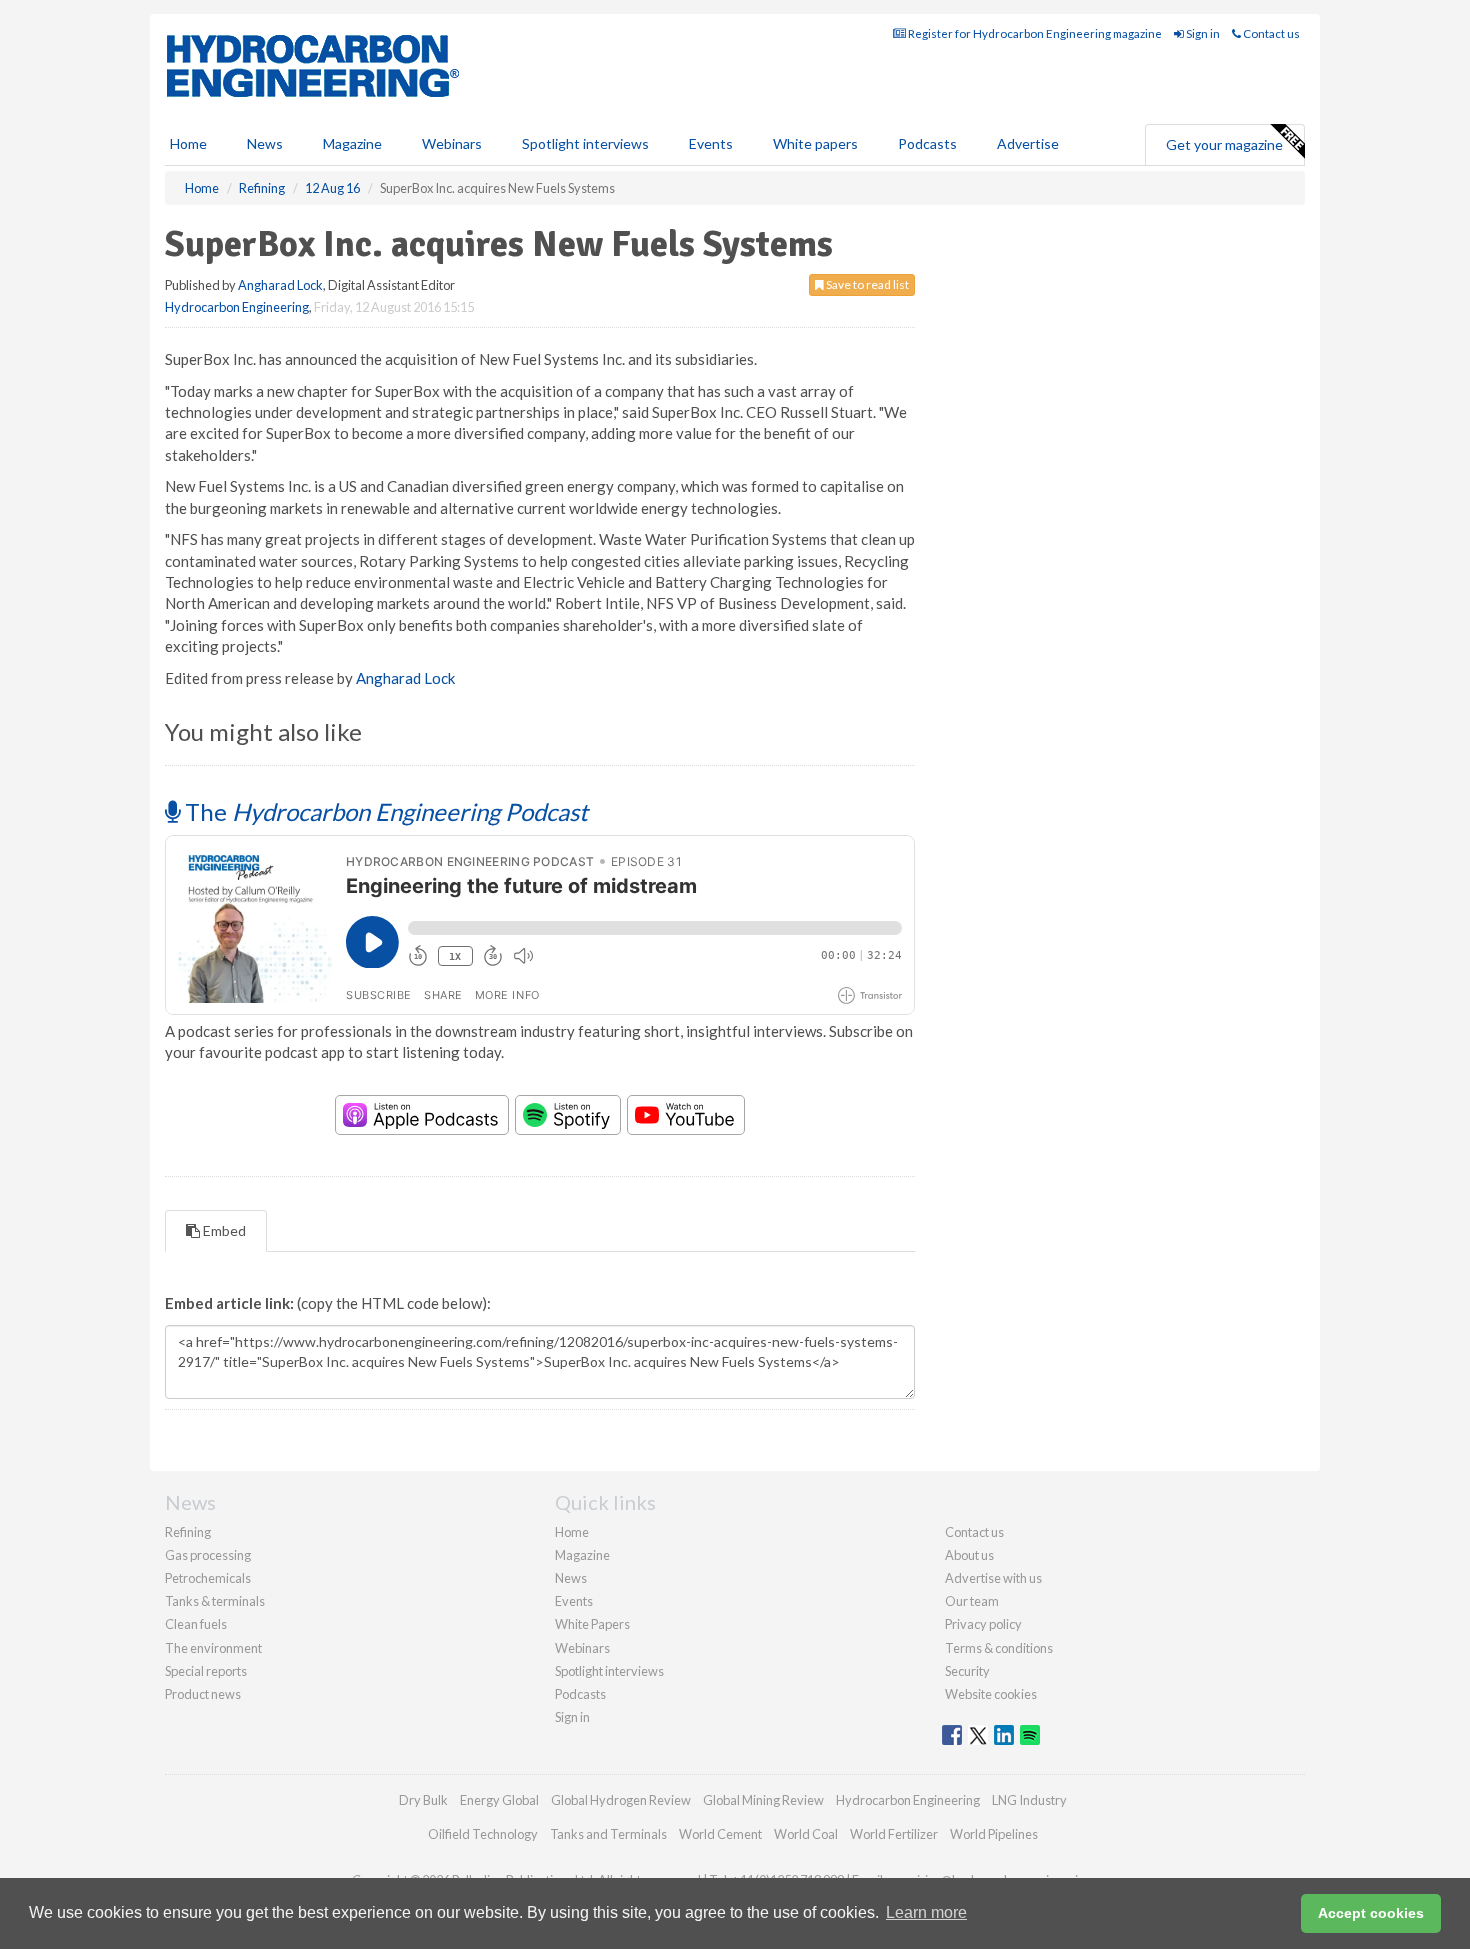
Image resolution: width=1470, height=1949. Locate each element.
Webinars (452, 143)
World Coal (806, 1834)
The (384, 811)
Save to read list (866, 284)
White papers (815, 143)
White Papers (592, 1624)
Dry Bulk (423, 1800)
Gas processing (208, 1555)
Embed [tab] (223, 1230)
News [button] (265, 143)
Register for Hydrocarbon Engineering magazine (1034, 33)
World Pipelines (994, 1834)
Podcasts (927, 143)
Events (711, 143)
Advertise (1028, 143)
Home (188, 143)
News (571, 1578)
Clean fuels (196, 1624)
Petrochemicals (208, 1578)
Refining (188, 1532)
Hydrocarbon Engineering (237, 307)
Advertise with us (993, 1578)
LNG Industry (1029, 1800)
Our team (972, 1601)
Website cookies (991, 1694)
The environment (213, 1648)
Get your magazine (1224, 144)
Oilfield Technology (483, 1834)
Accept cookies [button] (1371, 1913)
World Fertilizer (894, 1834)
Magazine (352, 143)
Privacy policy (983, 1624)
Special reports (206, 1671)
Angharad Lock (280, 285)
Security (967, 1671)
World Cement (720, 1834)
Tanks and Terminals (608, 1834)
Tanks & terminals (215, 1601)
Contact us (1270, 33)
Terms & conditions (999, 1648)
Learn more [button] (926, 1912)
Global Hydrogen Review (621, 1800)
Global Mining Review (763, 1800)
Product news (203, 1694)
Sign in (1202, 33)
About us (969, 1555)
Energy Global (499, 1800)
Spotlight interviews (585, 143)
